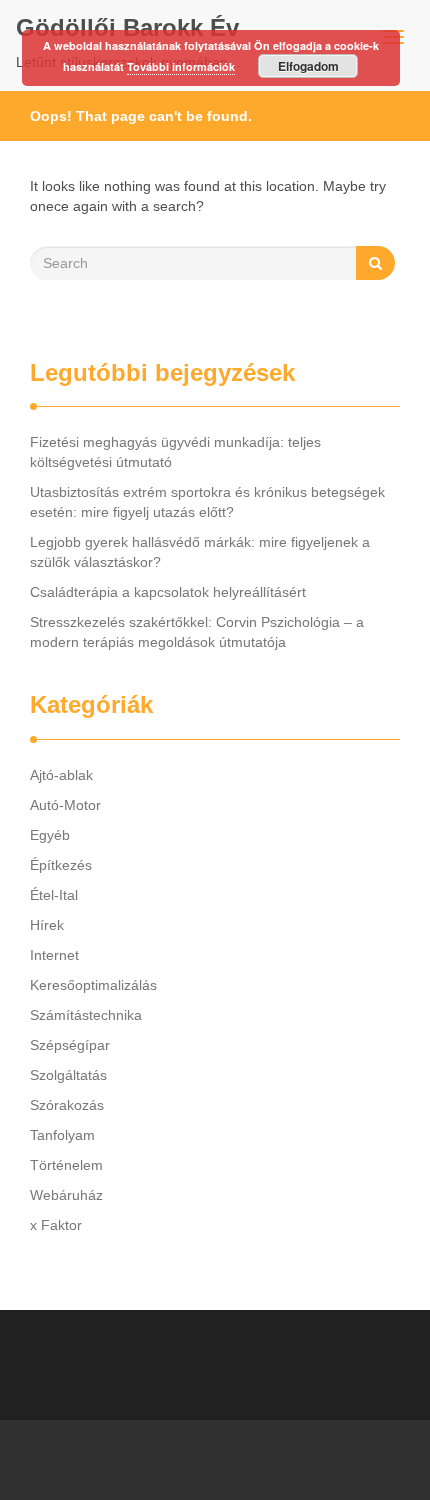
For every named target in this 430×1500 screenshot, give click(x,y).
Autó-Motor (65, 805)
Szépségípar (70, 1045)
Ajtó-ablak (61, 775)
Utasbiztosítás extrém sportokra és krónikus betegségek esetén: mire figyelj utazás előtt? (207, 502)
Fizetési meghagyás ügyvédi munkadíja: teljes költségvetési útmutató (175, 452)
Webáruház (66, 1195)
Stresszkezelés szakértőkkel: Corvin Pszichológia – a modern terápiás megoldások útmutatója (197, 632)
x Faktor (56, 1225)
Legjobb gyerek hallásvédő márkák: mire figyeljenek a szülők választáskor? (200, 552)
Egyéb (50, 835)
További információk (181, 66)
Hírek (47, 925)
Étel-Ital (54, 895)
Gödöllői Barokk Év (127, 27)
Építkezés (61, 865)
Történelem (66, 1165)
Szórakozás (67, 1105)
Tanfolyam (62, 1135)
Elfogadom (308, 66)
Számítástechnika (86, 1015)
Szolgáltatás (68, 1075)
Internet (54, 955)
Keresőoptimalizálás (93, 985)
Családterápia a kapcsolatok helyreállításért (168, 592)
